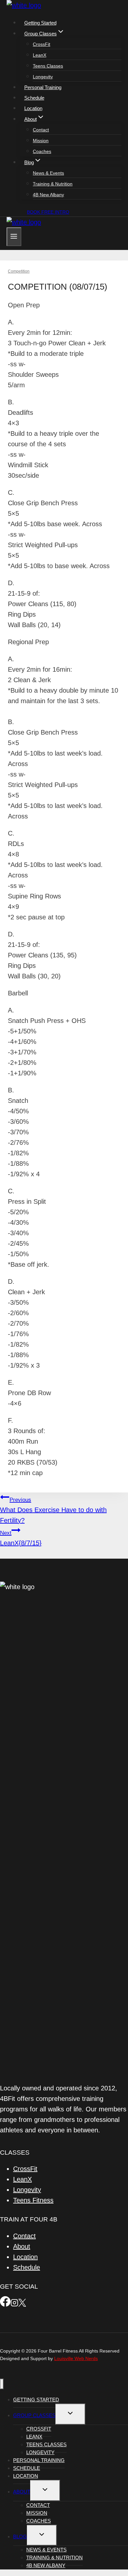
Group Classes (34, 2415)
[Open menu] (14, 237)
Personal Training (43, 87)
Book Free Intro (48, 212)
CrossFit (42, 44)
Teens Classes (48, 66)
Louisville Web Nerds (76, 2358)
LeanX (40, 55)
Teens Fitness (33, 2200)
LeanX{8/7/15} (21, 1538)
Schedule (34, 98)
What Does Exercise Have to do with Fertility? (53, 1510)
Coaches (42, 151)
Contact (41, 130)
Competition (19, 271)
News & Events (48, 173)
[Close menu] (2, 2384)
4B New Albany (48, 195)
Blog (20, 2537)
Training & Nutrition (53, 184)
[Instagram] (14, 2304)
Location (33, 108)
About (22, 2246)
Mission (41, 141)
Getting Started (40, 23)
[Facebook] (5, 2304)
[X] (22, 2304)
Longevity (43, 77)
